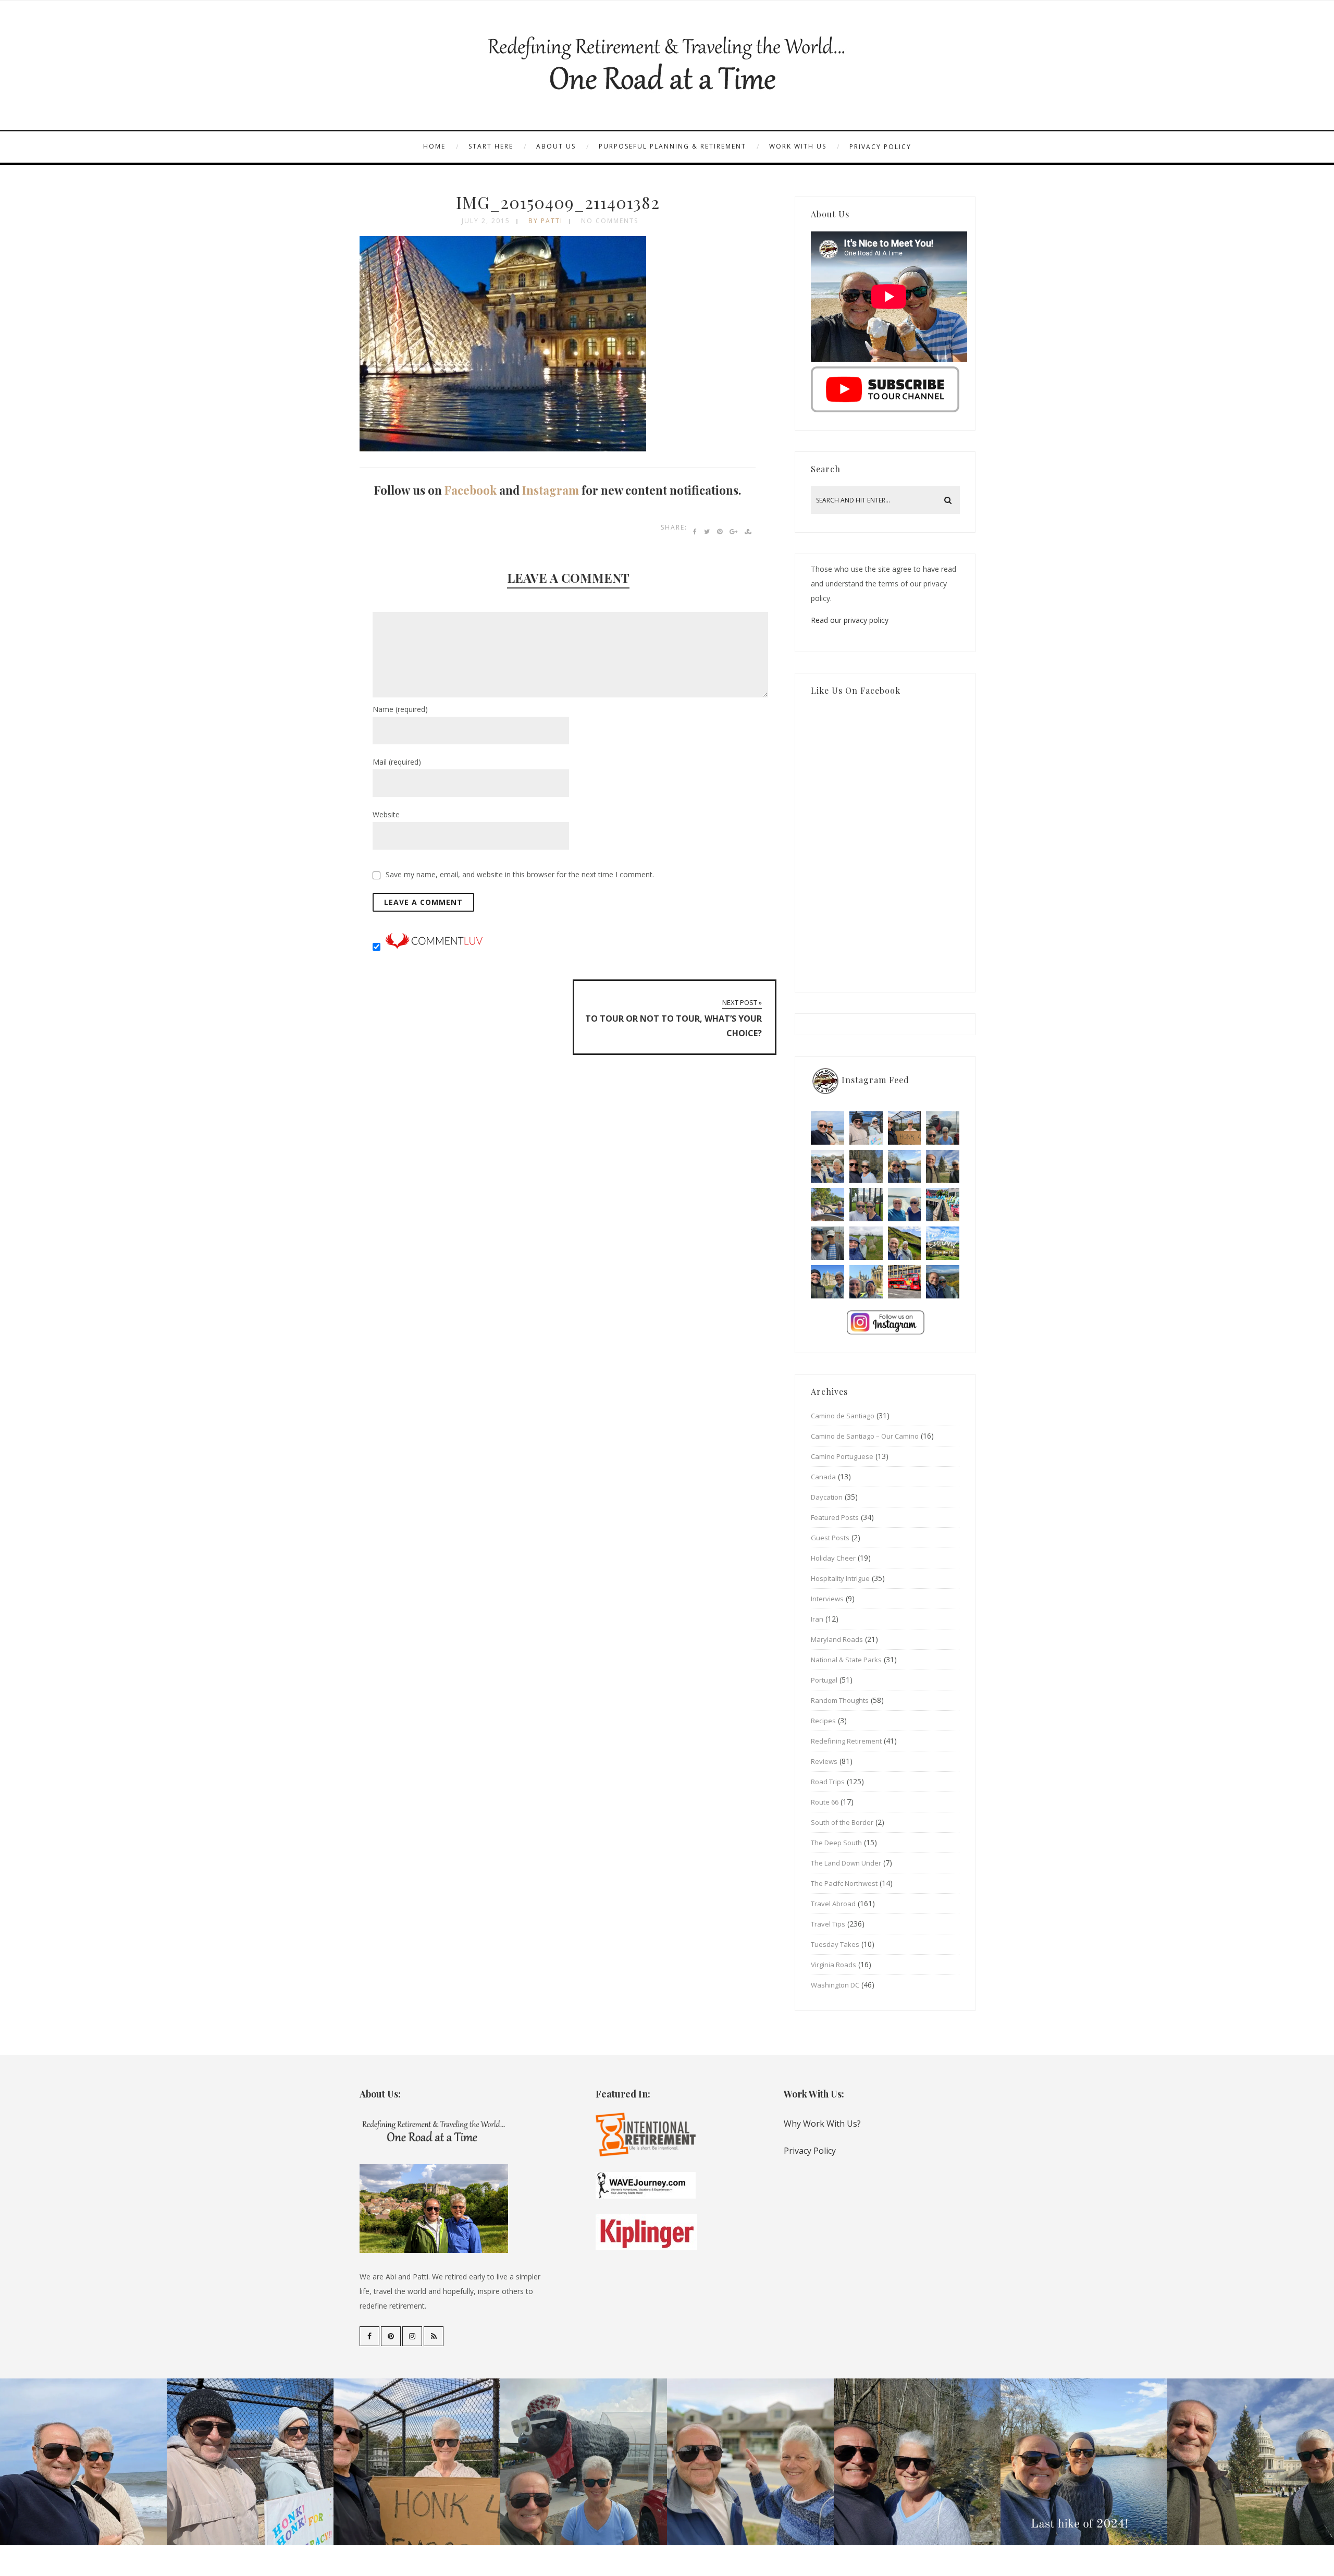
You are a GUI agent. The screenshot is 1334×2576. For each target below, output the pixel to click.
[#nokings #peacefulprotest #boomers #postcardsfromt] (866, 1128)
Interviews (827, 1599)
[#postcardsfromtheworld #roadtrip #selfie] (943, 1128)
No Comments (610, 221)
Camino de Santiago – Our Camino (865, 1436)
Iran (817, 1619)
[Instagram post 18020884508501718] (943, 1243)
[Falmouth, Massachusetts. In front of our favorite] (827, 1167)
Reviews (824, 1761)
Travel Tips (828, 1924)
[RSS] (434, 2336)
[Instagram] (412, 2336)
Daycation (827, 1497)
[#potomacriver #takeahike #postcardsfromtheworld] (905, 1167)
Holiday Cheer (833, 1558)
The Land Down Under (846, 1863)
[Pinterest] (391, 2336)
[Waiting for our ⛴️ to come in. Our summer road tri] (827, 1243)
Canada (823, 1477)
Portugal (824, 1680)
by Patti (546, 221)
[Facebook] (369, 2336)
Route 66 (825, 1802)
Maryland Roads (837, 1639)
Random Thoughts (840, 1700)
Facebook (471, 490)
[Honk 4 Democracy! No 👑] (905, 1128)
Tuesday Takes (835, 1944)
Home (434, 146)
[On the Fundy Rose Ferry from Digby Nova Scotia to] (905, 1205)
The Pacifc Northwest (844, 1883)
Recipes (823, 1721)
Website (386, 814)
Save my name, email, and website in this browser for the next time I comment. (520, 874)
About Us (556, 146)
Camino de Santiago (843, 1416)
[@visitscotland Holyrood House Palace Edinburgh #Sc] (827, 1282)
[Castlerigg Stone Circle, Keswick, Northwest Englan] (866, 1243)
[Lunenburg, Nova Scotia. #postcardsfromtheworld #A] (943, 1205)
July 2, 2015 (486, 221)
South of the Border (842, 1822)
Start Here (491, 146)
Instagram (551, 490)
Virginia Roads (833, 1965)
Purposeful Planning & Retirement (672, 146)
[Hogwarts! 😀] (866, 1282)
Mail (397, 762)
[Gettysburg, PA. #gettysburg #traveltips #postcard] (827, 1205)
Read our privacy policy (850, 620)
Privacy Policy (880, 147)
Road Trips (828, 1782)
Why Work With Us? (822, 2124)
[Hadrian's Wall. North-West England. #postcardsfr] (905, 1243)
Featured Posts (835, 1517)
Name (400, 709)
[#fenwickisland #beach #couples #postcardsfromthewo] (827, 1128)
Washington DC (835, 1985)
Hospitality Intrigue (840, 1578)
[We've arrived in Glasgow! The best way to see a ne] (905, 1282)
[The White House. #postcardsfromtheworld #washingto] (866, 1205)
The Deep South (836, 1843)
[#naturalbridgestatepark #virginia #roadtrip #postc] (866, 1167)
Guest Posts (830, 1538)
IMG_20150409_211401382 (558, 202)
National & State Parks (846, 1660)
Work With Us (798, 146)
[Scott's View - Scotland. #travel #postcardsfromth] (943, 1282)
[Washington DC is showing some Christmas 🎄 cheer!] (943, 1167)
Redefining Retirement (846, 1741)
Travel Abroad (833, 1904)
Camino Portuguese (842, 1456)
